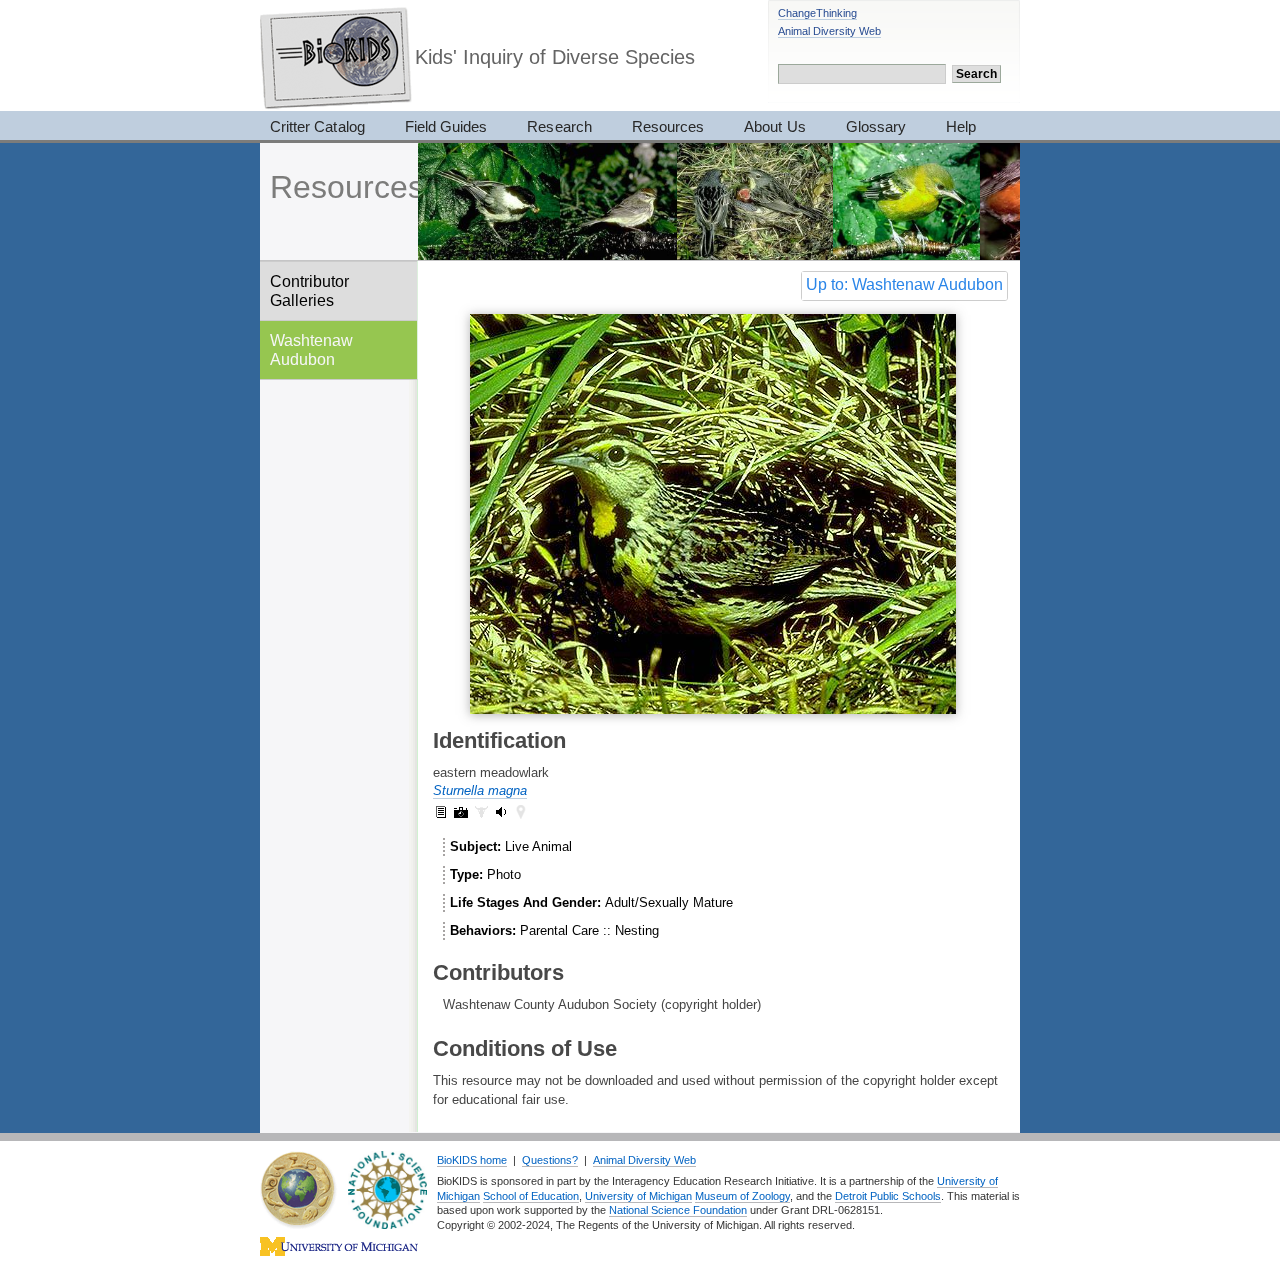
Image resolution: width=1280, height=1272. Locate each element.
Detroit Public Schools (888, 1196)
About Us (774, 126)
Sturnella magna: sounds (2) (501, 812)
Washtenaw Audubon (311, 349)
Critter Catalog (317, 126)
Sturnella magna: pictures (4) (461, 812)
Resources (668, 126)
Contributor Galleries (309, 290)
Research (559, 126)
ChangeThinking (817, 13)
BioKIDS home (472, 1160)
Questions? (550, 1160)
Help (961, 126)
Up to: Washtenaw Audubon (904, 284)
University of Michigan (638, 1196)
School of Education (531, 1196)
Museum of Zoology (742, 1196)
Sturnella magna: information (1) (441, 812)
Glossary (876, 126)
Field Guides (446, 126)
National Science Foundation (678, 1210)
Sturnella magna (480, 790)
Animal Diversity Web (829, 31)
